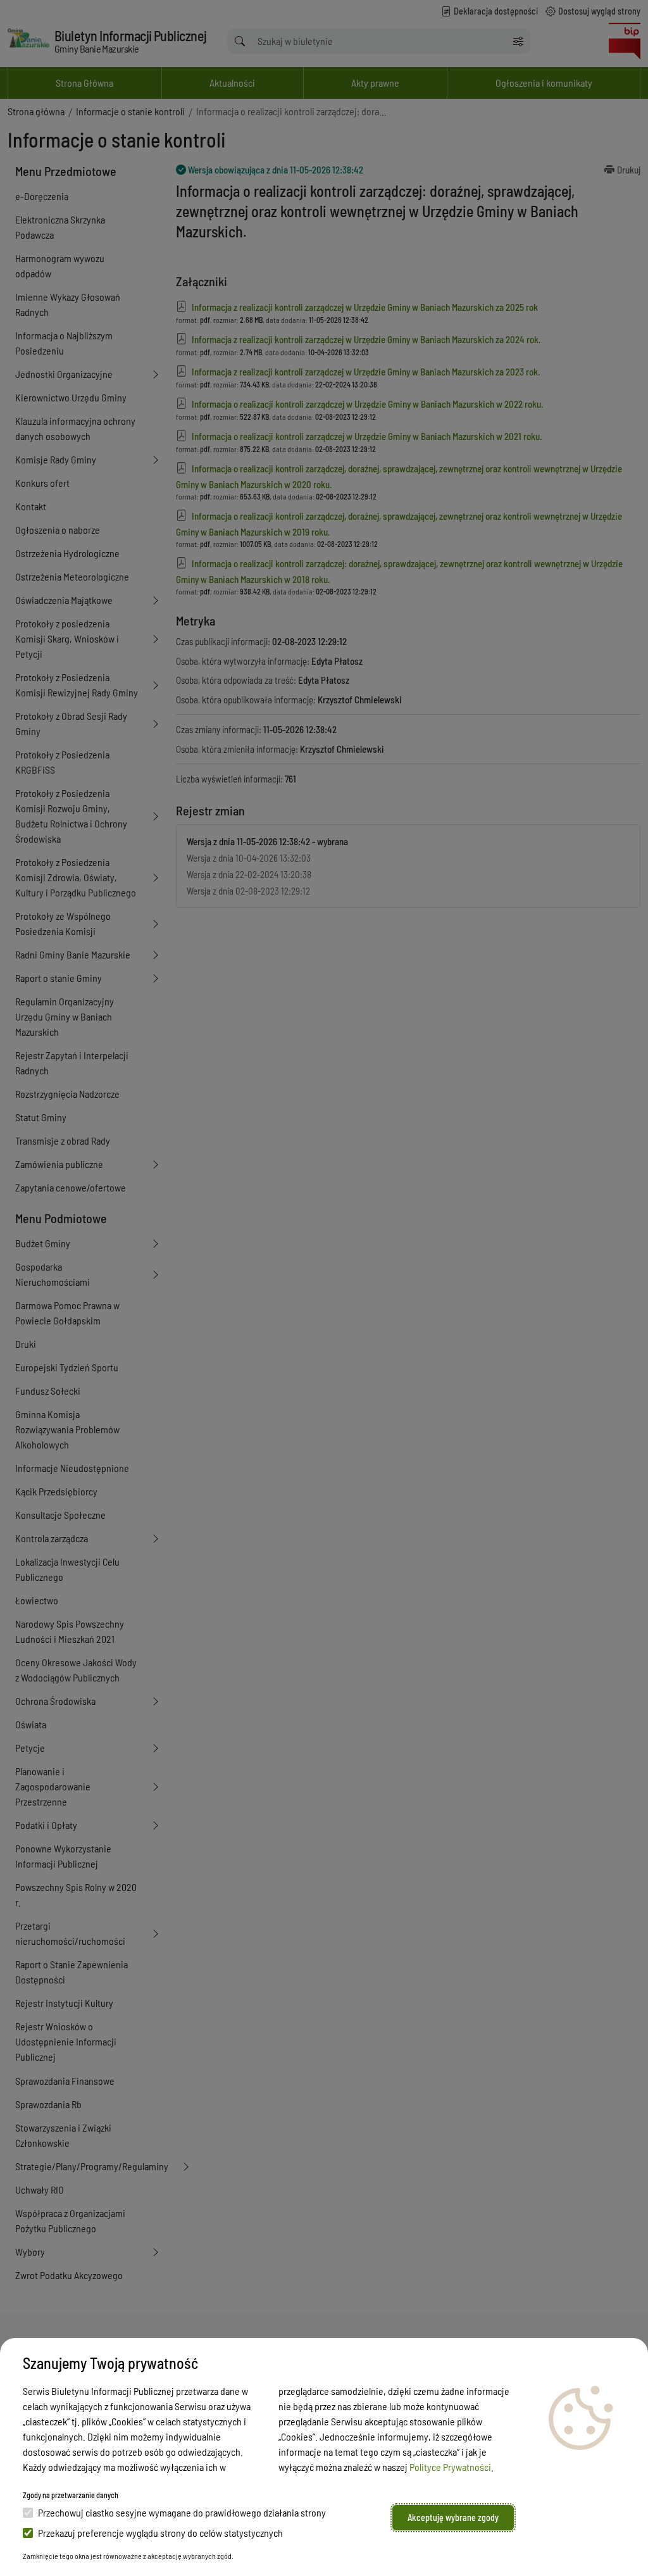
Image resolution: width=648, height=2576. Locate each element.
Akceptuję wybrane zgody (453, 2517)
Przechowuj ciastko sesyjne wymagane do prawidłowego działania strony (182, 2512)
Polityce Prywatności (450, 2467)
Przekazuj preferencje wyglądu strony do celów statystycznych (160, 2533)
